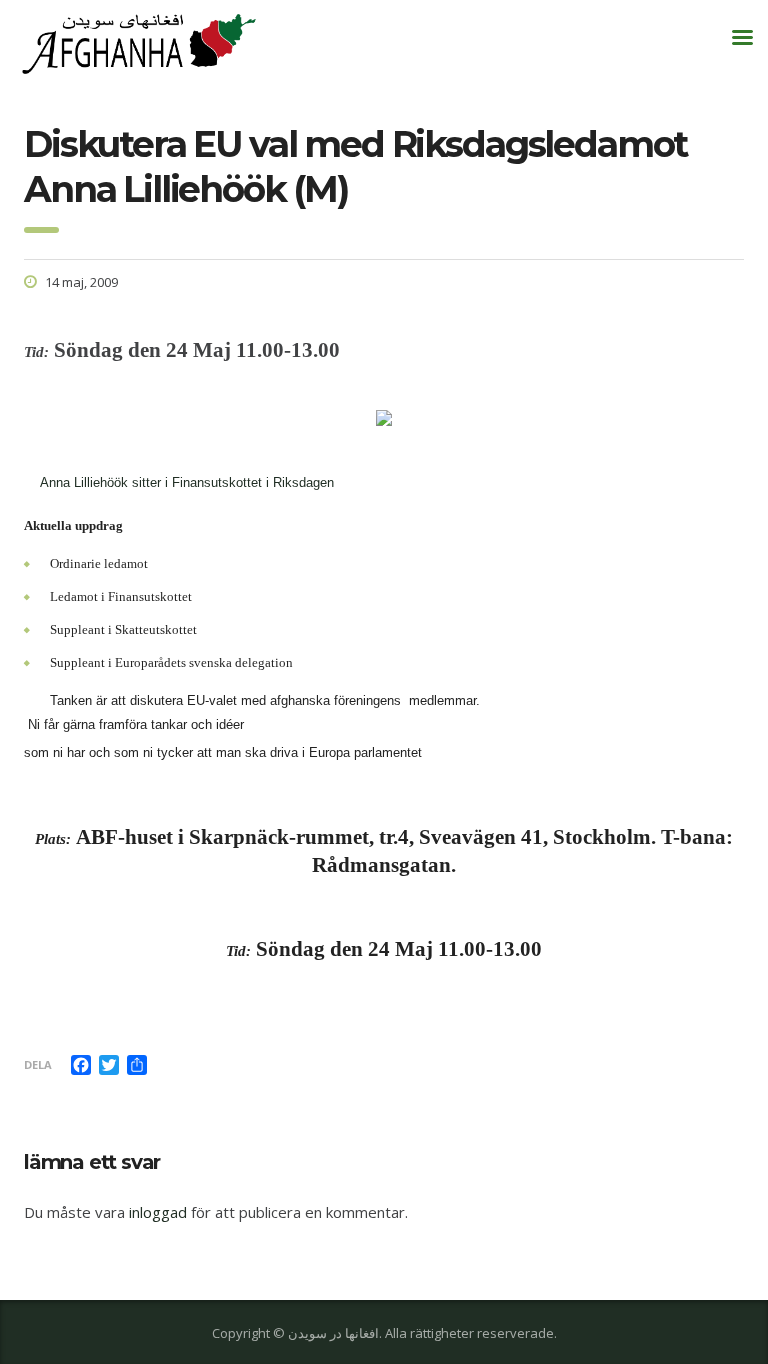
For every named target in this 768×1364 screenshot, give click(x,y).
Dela (38, 1064)
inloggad (158, 1212)
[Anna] (30, 482)
